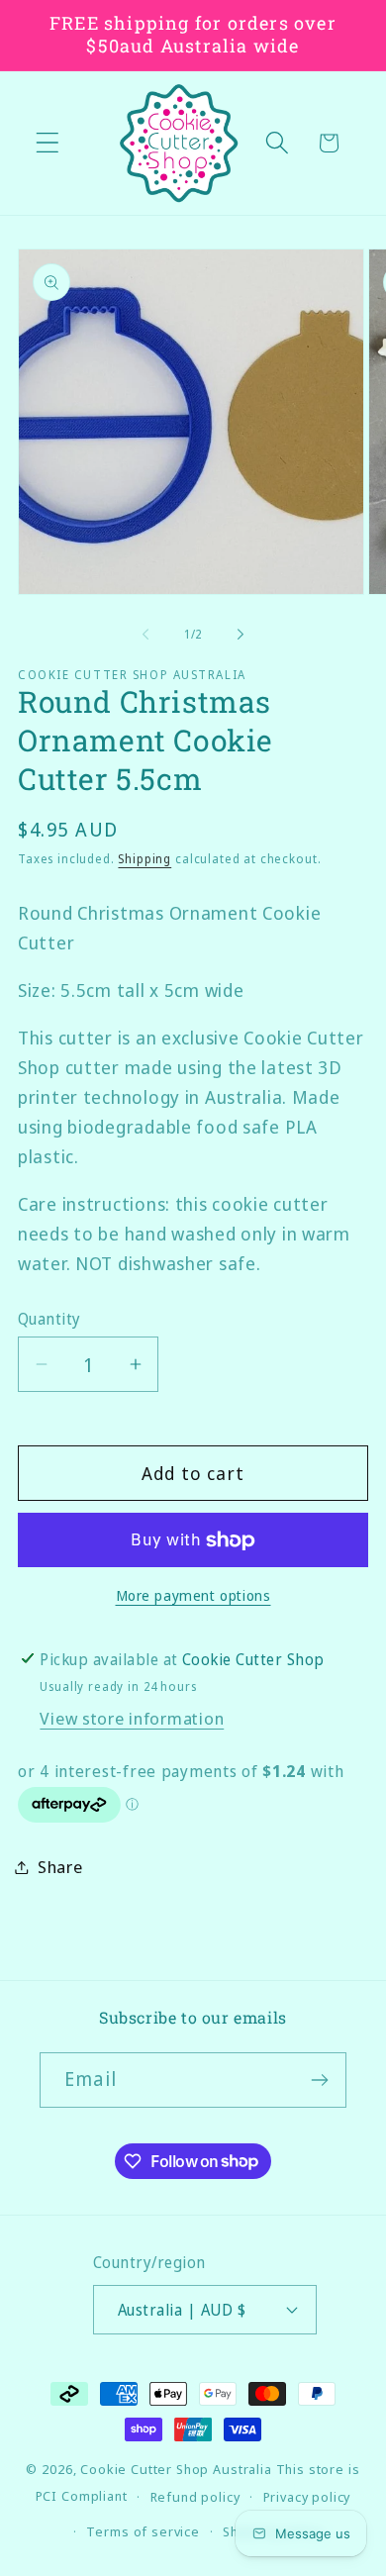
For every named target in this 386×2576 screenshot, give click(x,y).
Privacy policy (307, 2497)
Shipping (145, 859)
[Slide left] (145, 635)
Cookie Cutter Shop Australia (176, 2469)
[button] (48, 143)
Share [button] (60, 1867)
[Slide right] (241, 635)
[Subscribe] (319, 2080)
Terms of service (143, 2531)
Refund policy (195, 2497)
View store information (132, 1718)
